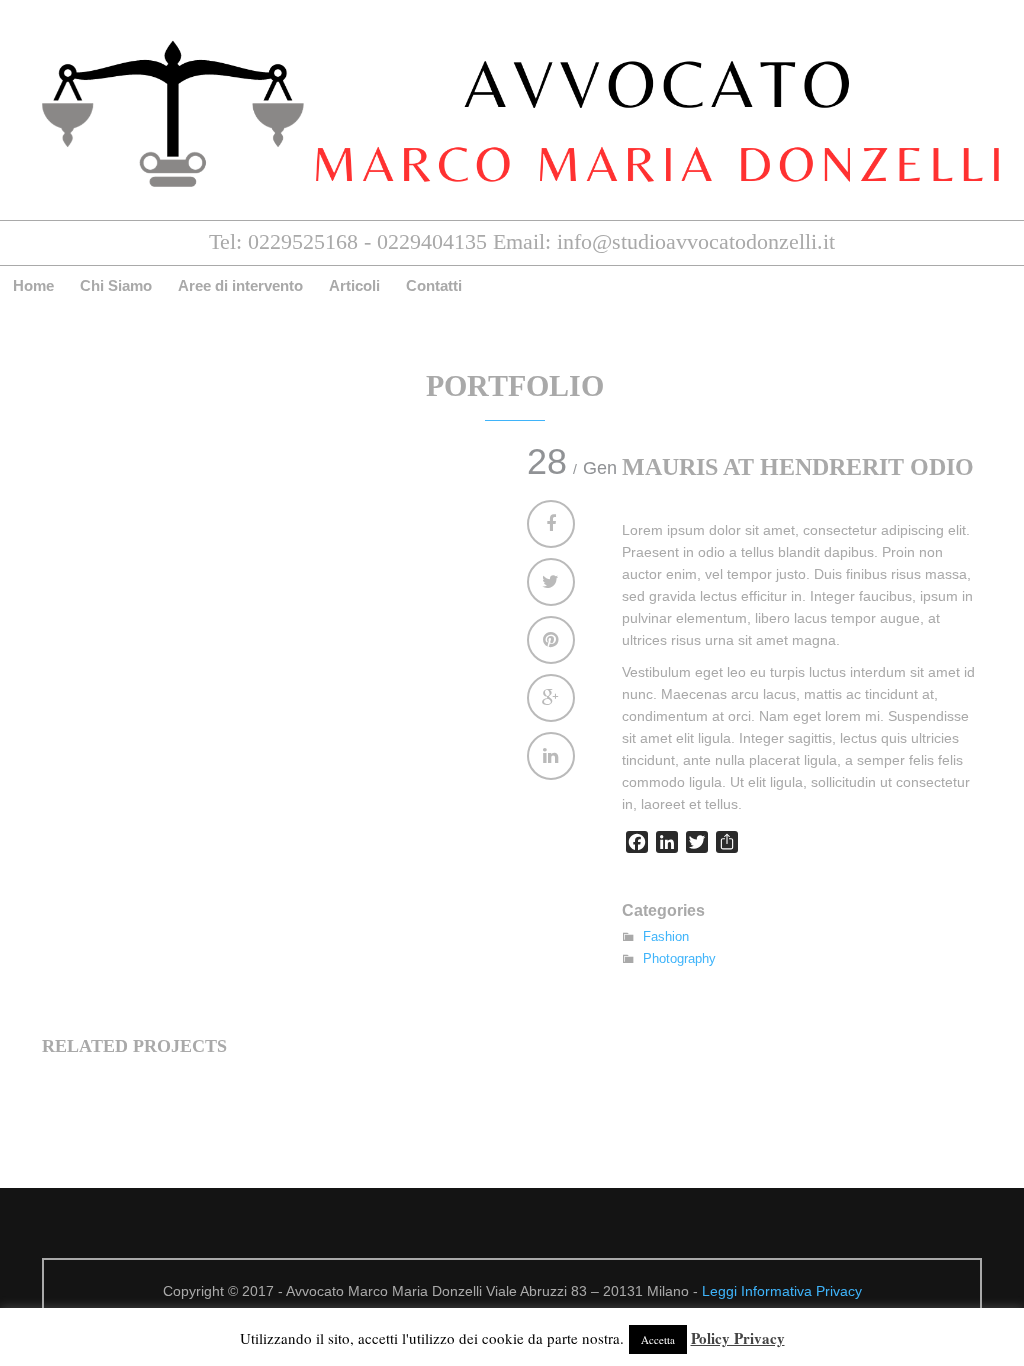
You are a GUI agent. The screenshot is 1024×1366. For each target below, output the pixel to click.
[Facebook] (551, 524)
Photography (679, 958)
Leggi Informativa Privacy (782, 1291)
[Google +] (551, 698)
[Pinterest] (551, 640)
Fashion (666, 936)
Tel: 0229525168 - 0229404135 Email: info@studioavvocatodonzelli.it (522, 241)
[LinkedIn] (551, 756)
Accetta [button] (658, 1339)
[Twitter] (551, 582)
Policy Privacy (738, 1338)
